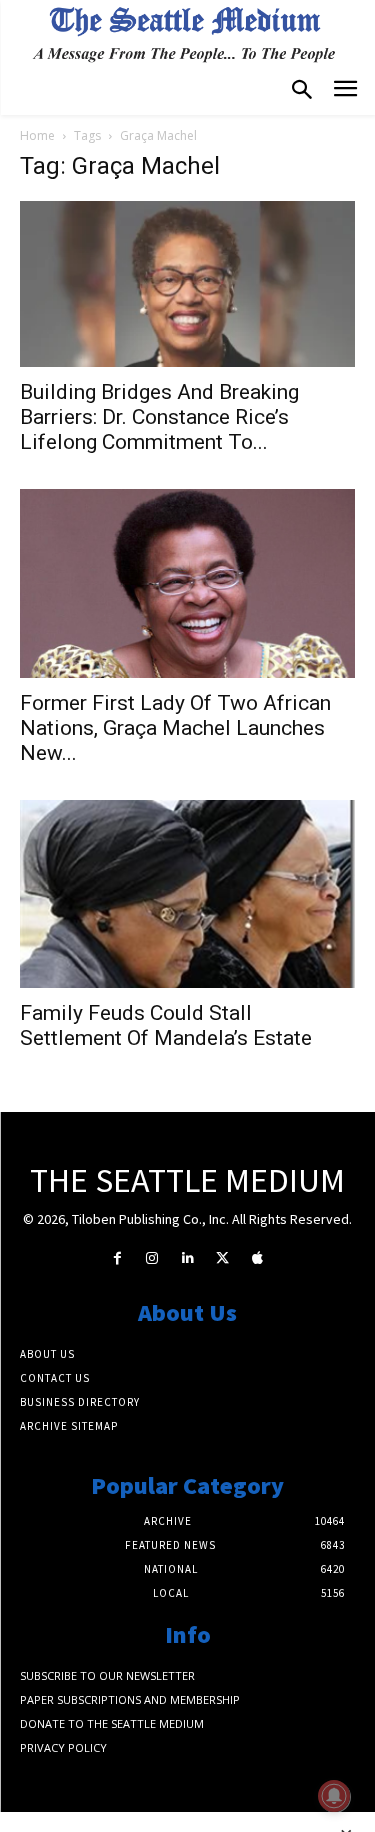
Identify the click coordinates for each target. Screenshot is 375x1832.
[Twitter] (222, 1258)
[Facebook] (117, 1258)
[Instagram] (152, 1258)
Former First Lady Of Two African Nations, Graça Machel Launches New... (175, 728)
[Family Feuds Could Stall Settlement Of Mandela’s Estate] (187, 894)
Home (37, 135)
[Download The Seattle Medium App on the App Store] (257, 1258)
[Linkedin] (187, 1258)
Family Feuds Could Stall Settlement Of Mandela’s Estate (166, 1025)
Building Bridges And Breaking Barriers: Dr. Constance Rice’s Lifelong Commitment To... (159, 417)
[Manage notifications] (334, 1796)
